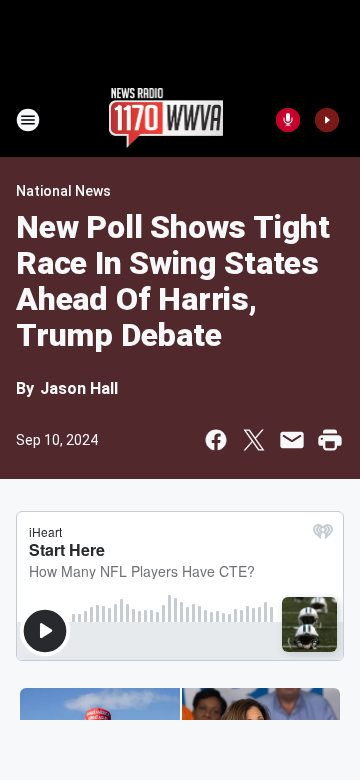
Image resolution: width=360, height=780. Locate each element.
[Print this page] (330, 440)
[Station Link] (166, 120)
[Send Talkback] (288, 120)
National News (63, 191)
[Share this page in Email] (292, 440)
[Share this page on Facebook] (216, 440)
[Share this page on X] (254, 440)
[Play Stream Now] (327, 120)
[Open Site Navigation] (28, 120)
